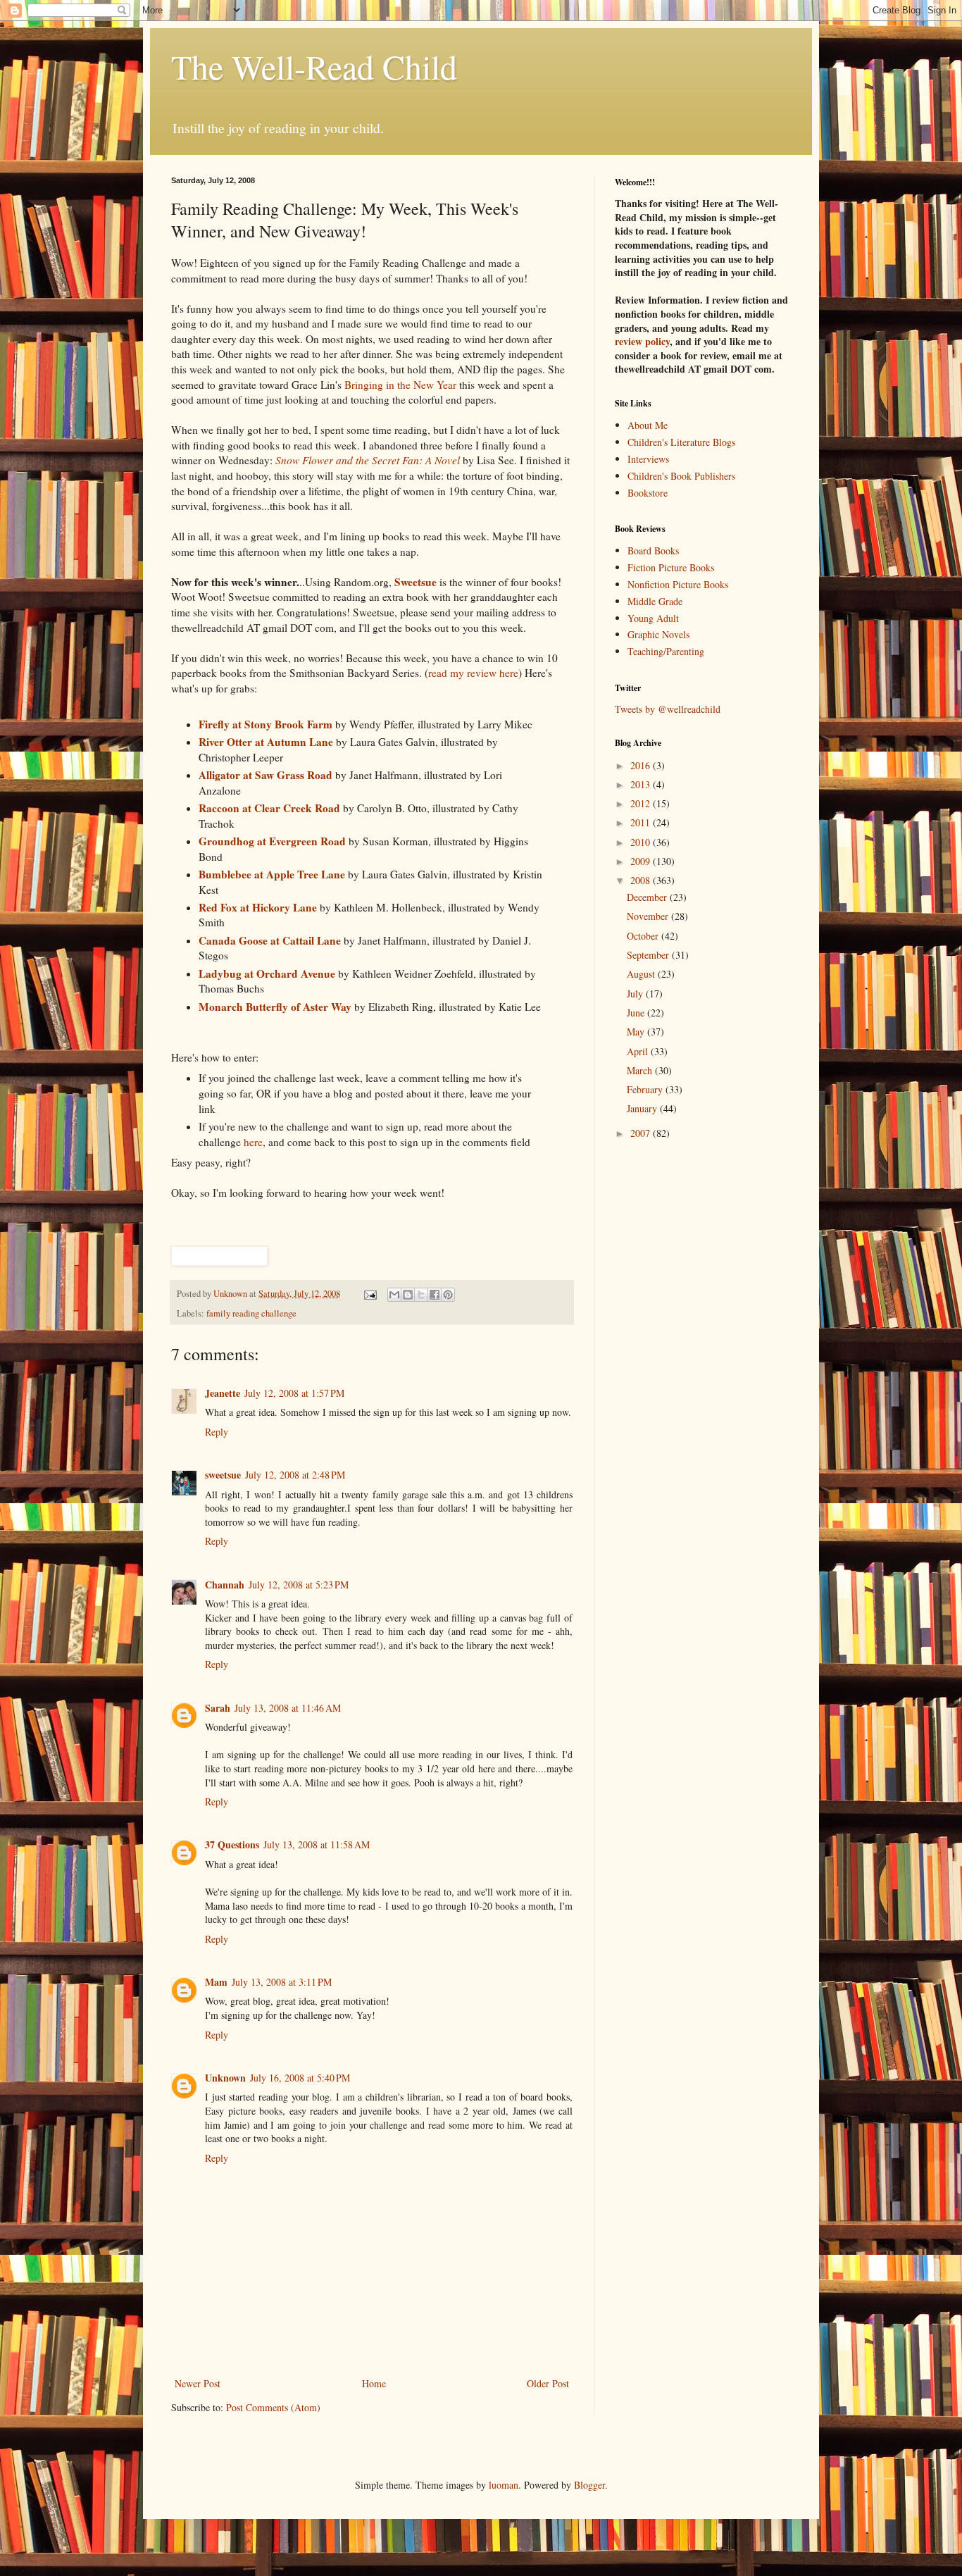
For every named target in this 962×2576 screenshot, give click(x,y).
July (636, 994)
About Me (648, 425)
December (648, 897)
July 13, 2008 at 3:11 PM (282, 1982)
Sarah (218, 1708)
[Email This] (394, 1295)
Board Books (653, 550)
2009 (642, 861)
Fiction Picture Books (671, 567)
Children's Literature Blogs (681, 442)
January (643, 1108)
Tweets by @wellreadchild (668, 709)
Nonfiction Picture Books (678, 584)
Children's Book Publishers (681, 476)
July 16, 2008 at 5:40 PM (300, 2078)
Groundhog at (272, 841)
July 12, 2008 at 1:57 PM (294, 1393)
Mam (216, 1982)
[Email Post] (369, 1294)
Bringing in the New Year (400, 385)
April (639, 1051)
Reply (217, 1432)
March (641, 1070)
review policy (642, 341)
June (637, 1013)
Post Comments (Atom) (273, 2407)
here (252, 1142)
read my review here (473, 673)
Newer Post (198, 2383)
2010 (642, 842)
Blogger (589, 2485)
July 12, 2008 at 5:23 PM (299, 1585)
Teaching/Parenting (666, 651)
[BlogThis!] (408, 1295)
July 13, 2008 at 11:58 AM (317, 1844)
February (646, 1089)
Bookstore (648, 493)
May (637, 1032)
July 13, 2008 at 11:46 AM (288, 1708)
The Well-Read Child (314, 66)
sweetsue (223, 1475)
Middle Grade (655, 601)
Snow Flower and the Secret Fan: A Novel (368, 460)
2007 (642, 1133)
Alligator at (266, 775)
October (644, 936)
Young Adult (653, 618)
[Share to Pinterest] (448, 1295)
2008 (642, 880)
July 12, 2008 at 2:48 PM (295, 1475)
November (649, 916)
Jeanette (223, 1393)
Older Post (548, 2383)
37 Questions (232, 1844)
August (642, 974)
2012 (642, 803)
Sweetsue (416, 582)
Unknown (225, 2078)
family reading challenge (251, 1313)
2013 (642, 784)
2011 (642, 822)
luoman (504, 2485)
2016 (642, 765)
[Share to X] (421, 1295)
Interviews (648, 459)
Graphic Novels (658, 634)
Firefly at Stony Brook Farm (267, 724)
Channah (225, 1585)
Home (374, 2383)
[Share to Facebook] (435, 1295)
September (649, 955)
